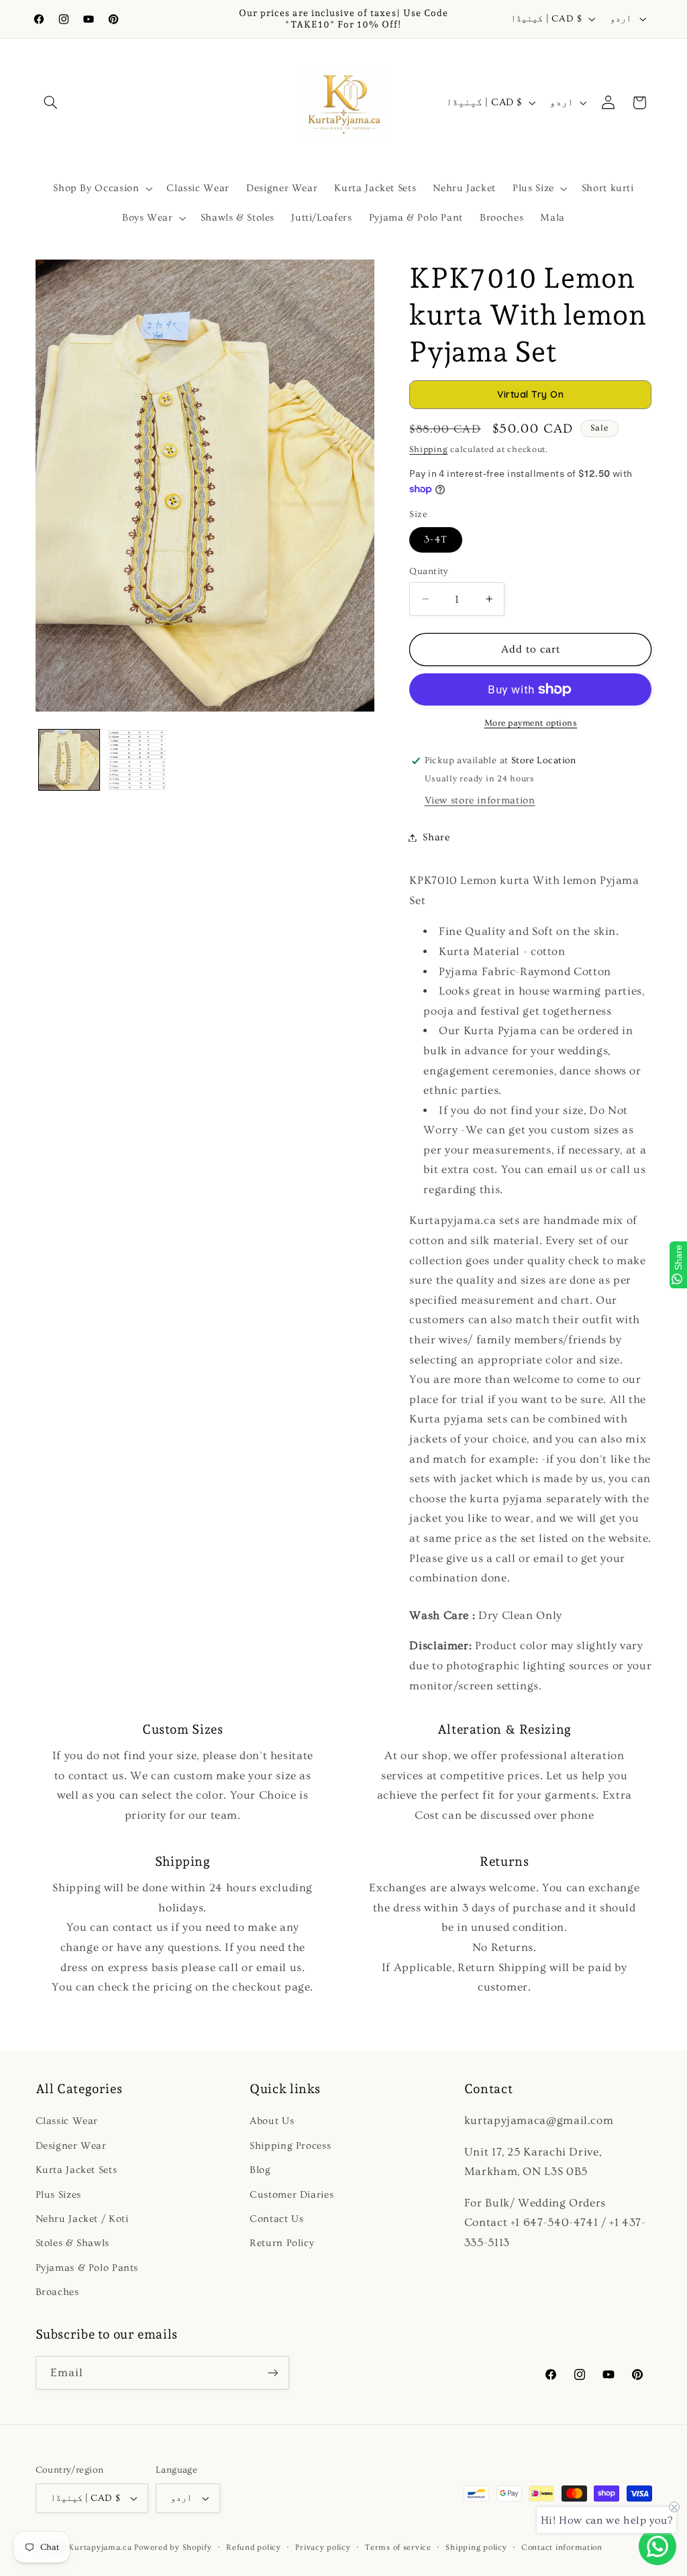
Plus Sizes (58, 2195)
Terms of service (398, 2547)
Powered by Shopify (173, 2547)
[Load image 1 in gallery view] (69, 760)
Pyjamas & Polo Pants (87, 2268)
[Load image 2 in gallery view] (137, 760)
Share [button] (436, 837)
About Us (272, 2121)
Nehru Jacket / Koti (82, 2219)
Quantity (429, 571)
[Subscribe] (272, 2372)
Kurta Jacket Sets (76, 2170)
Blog (260, 2170)
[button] (51, 103)
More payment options (531, 723)
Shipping (428, 449)
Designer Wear (71, 2146)
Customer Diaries (292, 2195)
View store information (480, 800)
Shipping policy (476, 2547)
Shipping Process (290, 2146)
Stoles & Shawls (72, 2243)
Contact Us (276, 2219)
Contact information (562, 2547)
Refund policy (254, 2547)
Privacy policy (323, 2547)
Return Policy (282, 2243)
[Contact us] (657, 2546)
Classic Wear (67, 2121)
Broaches (57, 2292)
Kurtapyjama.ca (100, 2547)
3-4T (435, 540)
